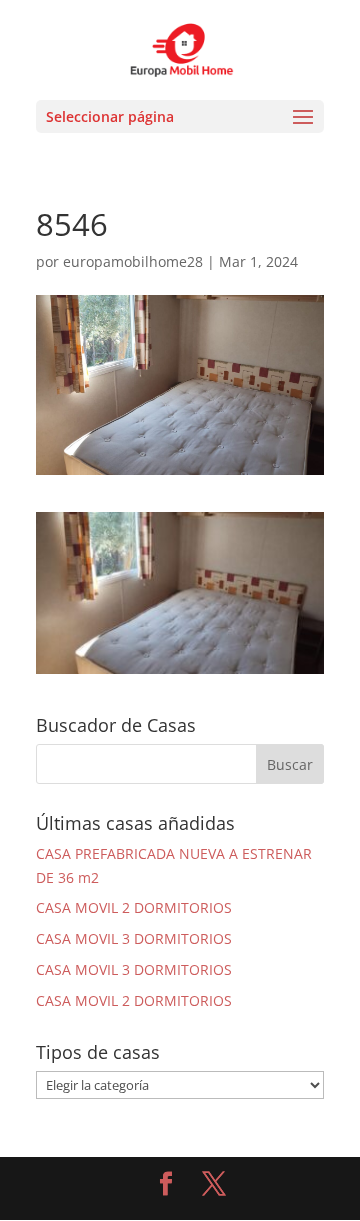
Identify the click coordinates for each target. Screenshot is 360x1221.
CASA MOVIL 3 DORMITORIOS (134, 938)
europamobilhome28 (133, 261)
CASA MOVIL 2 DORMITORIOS (134, 907)
